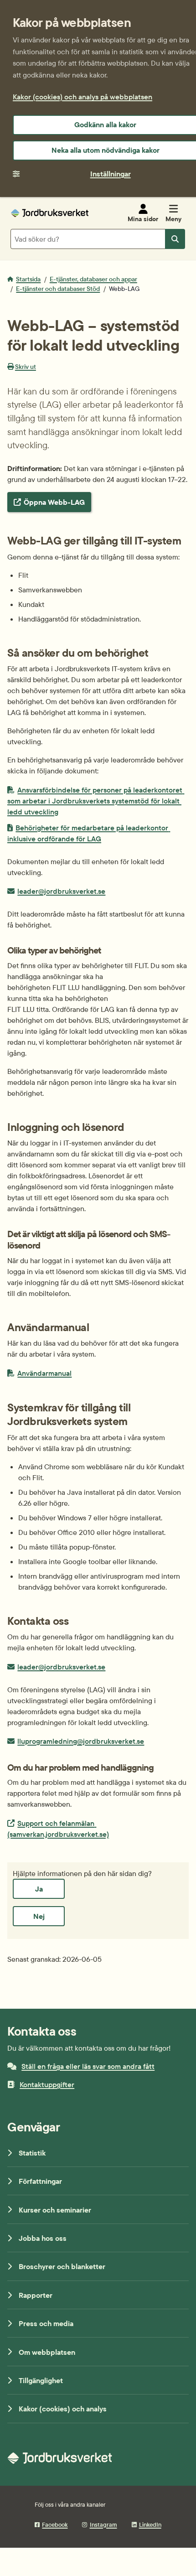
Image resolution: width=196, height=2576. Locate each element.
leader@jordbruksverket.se (61, 891)
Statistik (32, 2153)
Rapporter (36, 2295)
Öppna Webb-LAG (54, 502)
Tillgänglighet (41, 2380)
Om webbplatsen (47, 2352)
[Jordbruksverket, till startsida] (50, 213)
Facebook (55, 2524)
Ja (39, 1889)
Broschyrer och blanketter (62, 2266)
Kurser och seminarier (55, 2210)
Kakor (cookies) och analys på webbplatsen (83, 97)
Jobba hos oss (43, 2238)
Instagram (103, 2524)
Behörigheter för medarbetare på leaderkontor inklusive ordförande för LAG (89, 833)
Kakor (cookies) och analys (63, 2409)
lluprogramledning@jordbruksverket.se (80, 1741)
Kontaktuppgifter (47, 2084)
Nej (39, 1916)
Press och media (46, 2323)
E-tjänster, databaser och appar (93, 279)
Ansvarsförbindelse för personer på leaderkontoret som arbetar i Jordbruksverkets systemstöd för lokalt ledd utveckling (96, 801)
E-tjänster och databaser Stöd (58, 289)
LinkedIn (150, 2524)
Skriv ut (26, 367)
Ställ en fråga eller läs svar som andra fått (88, 2066)
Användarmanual (44, 1373)
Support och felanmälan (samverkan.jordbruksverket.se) (58, 1828)
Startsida (28, 279)
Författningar (40, 2181)
